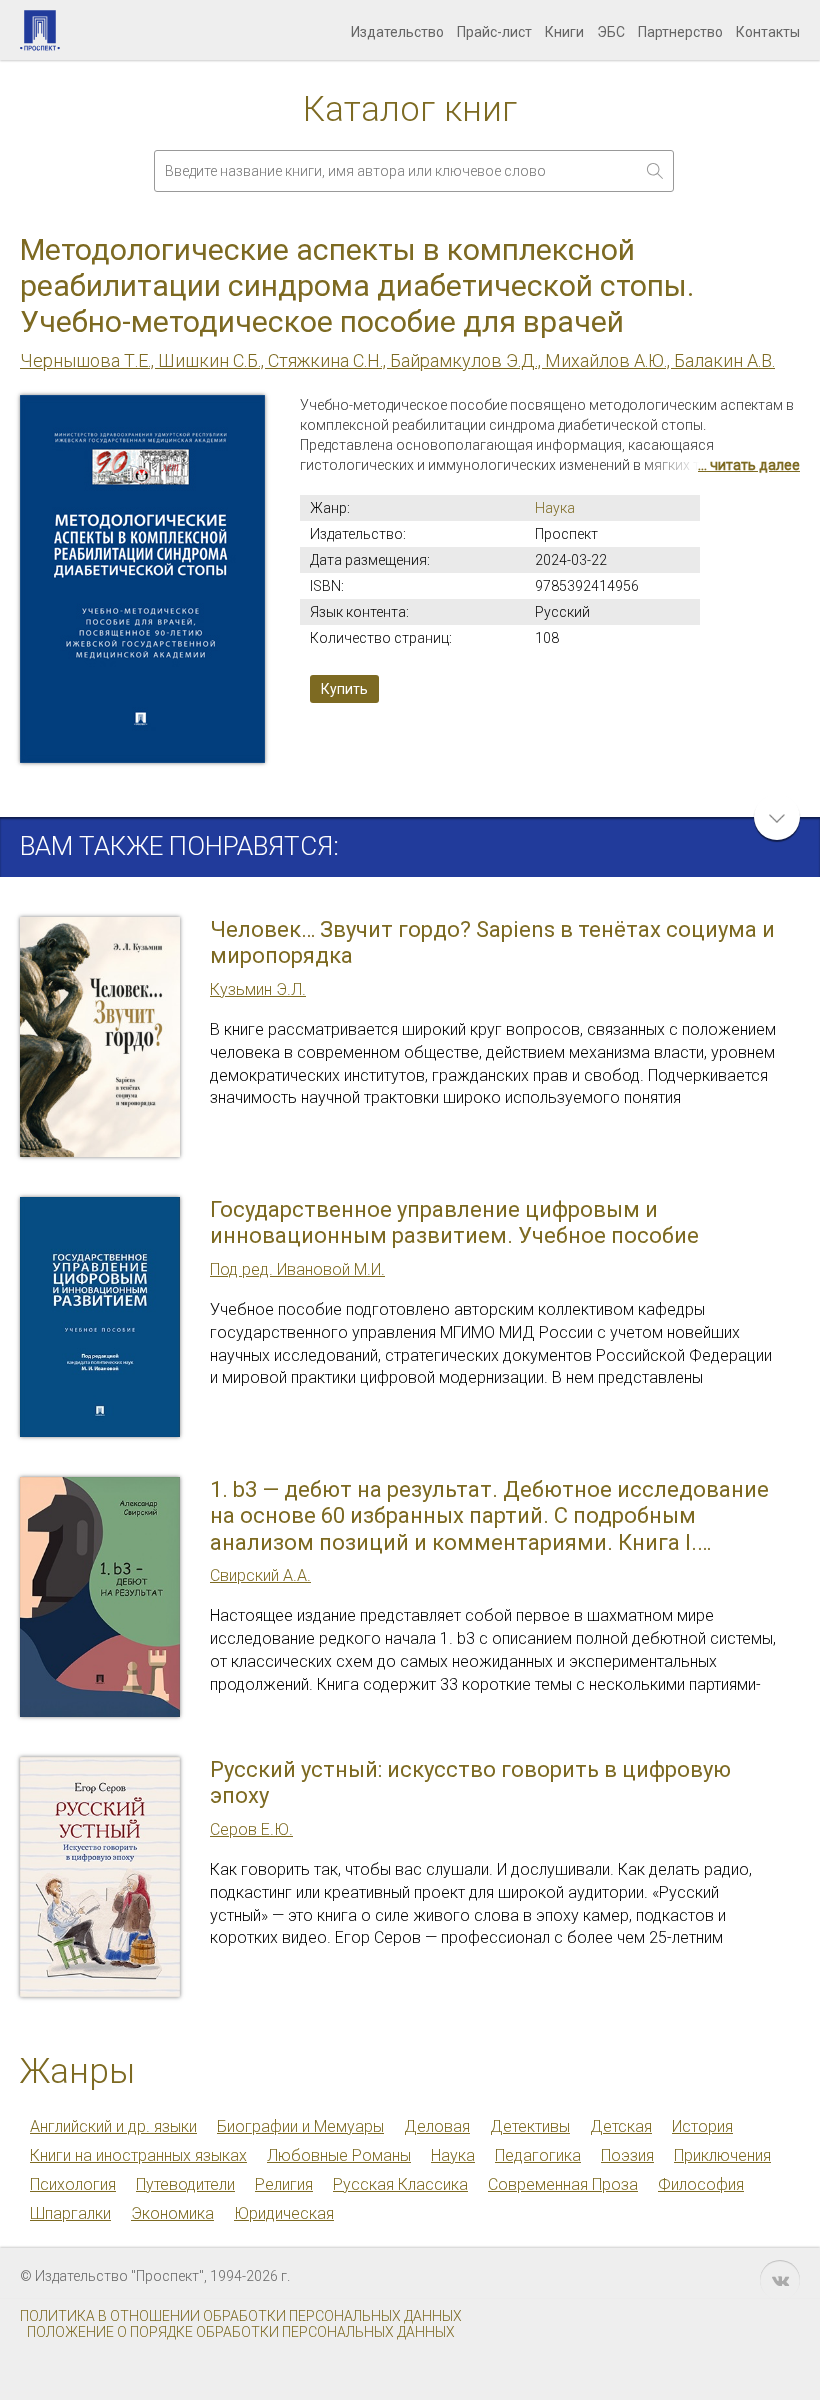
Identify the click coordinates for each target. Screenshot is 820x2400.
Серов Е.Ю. (251, 1829)
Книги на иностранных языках (138, 2155)
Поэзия (627, 2155)
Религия (284, 2184)
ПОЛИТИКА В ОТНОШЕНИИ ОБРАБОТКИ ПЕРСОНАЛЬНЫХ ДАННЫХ (241, 2316)
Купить (344, 689)
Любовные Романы (339, 2155)
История (702, 2126)
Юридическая (284, 2213)
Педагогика (538, 2155)
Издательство (397, 32)
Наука (555, 508)
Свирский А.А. (260, 1575)
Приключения (722, 2155)
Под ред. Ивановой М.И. (297, 1269)
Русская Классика (400, 2184)
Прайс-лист (494, 32)
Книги (564, 32)
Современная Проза (563, 2184)
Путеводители (185, 2184)
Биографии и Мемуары (300, 2126)
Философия (701, 2184)
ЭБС (611, 32)
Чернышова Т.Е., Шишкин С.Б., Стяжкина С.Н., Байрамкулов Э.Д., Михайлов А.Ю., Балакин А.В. (397, 360)
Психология (73, 2184)
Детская (621, 2126)
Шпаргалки (70, 2213)
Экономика (172, 2213)
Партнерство (680, 32)
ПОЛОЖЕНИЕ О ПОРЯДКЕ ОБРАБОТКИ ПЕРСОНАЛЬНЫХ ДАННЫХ (241, 2332)
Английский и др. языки (113, 2126)
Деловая (437, 2126)
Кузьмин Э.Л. (258, 989)
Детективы (530, 2126)
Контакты (768, 32)
